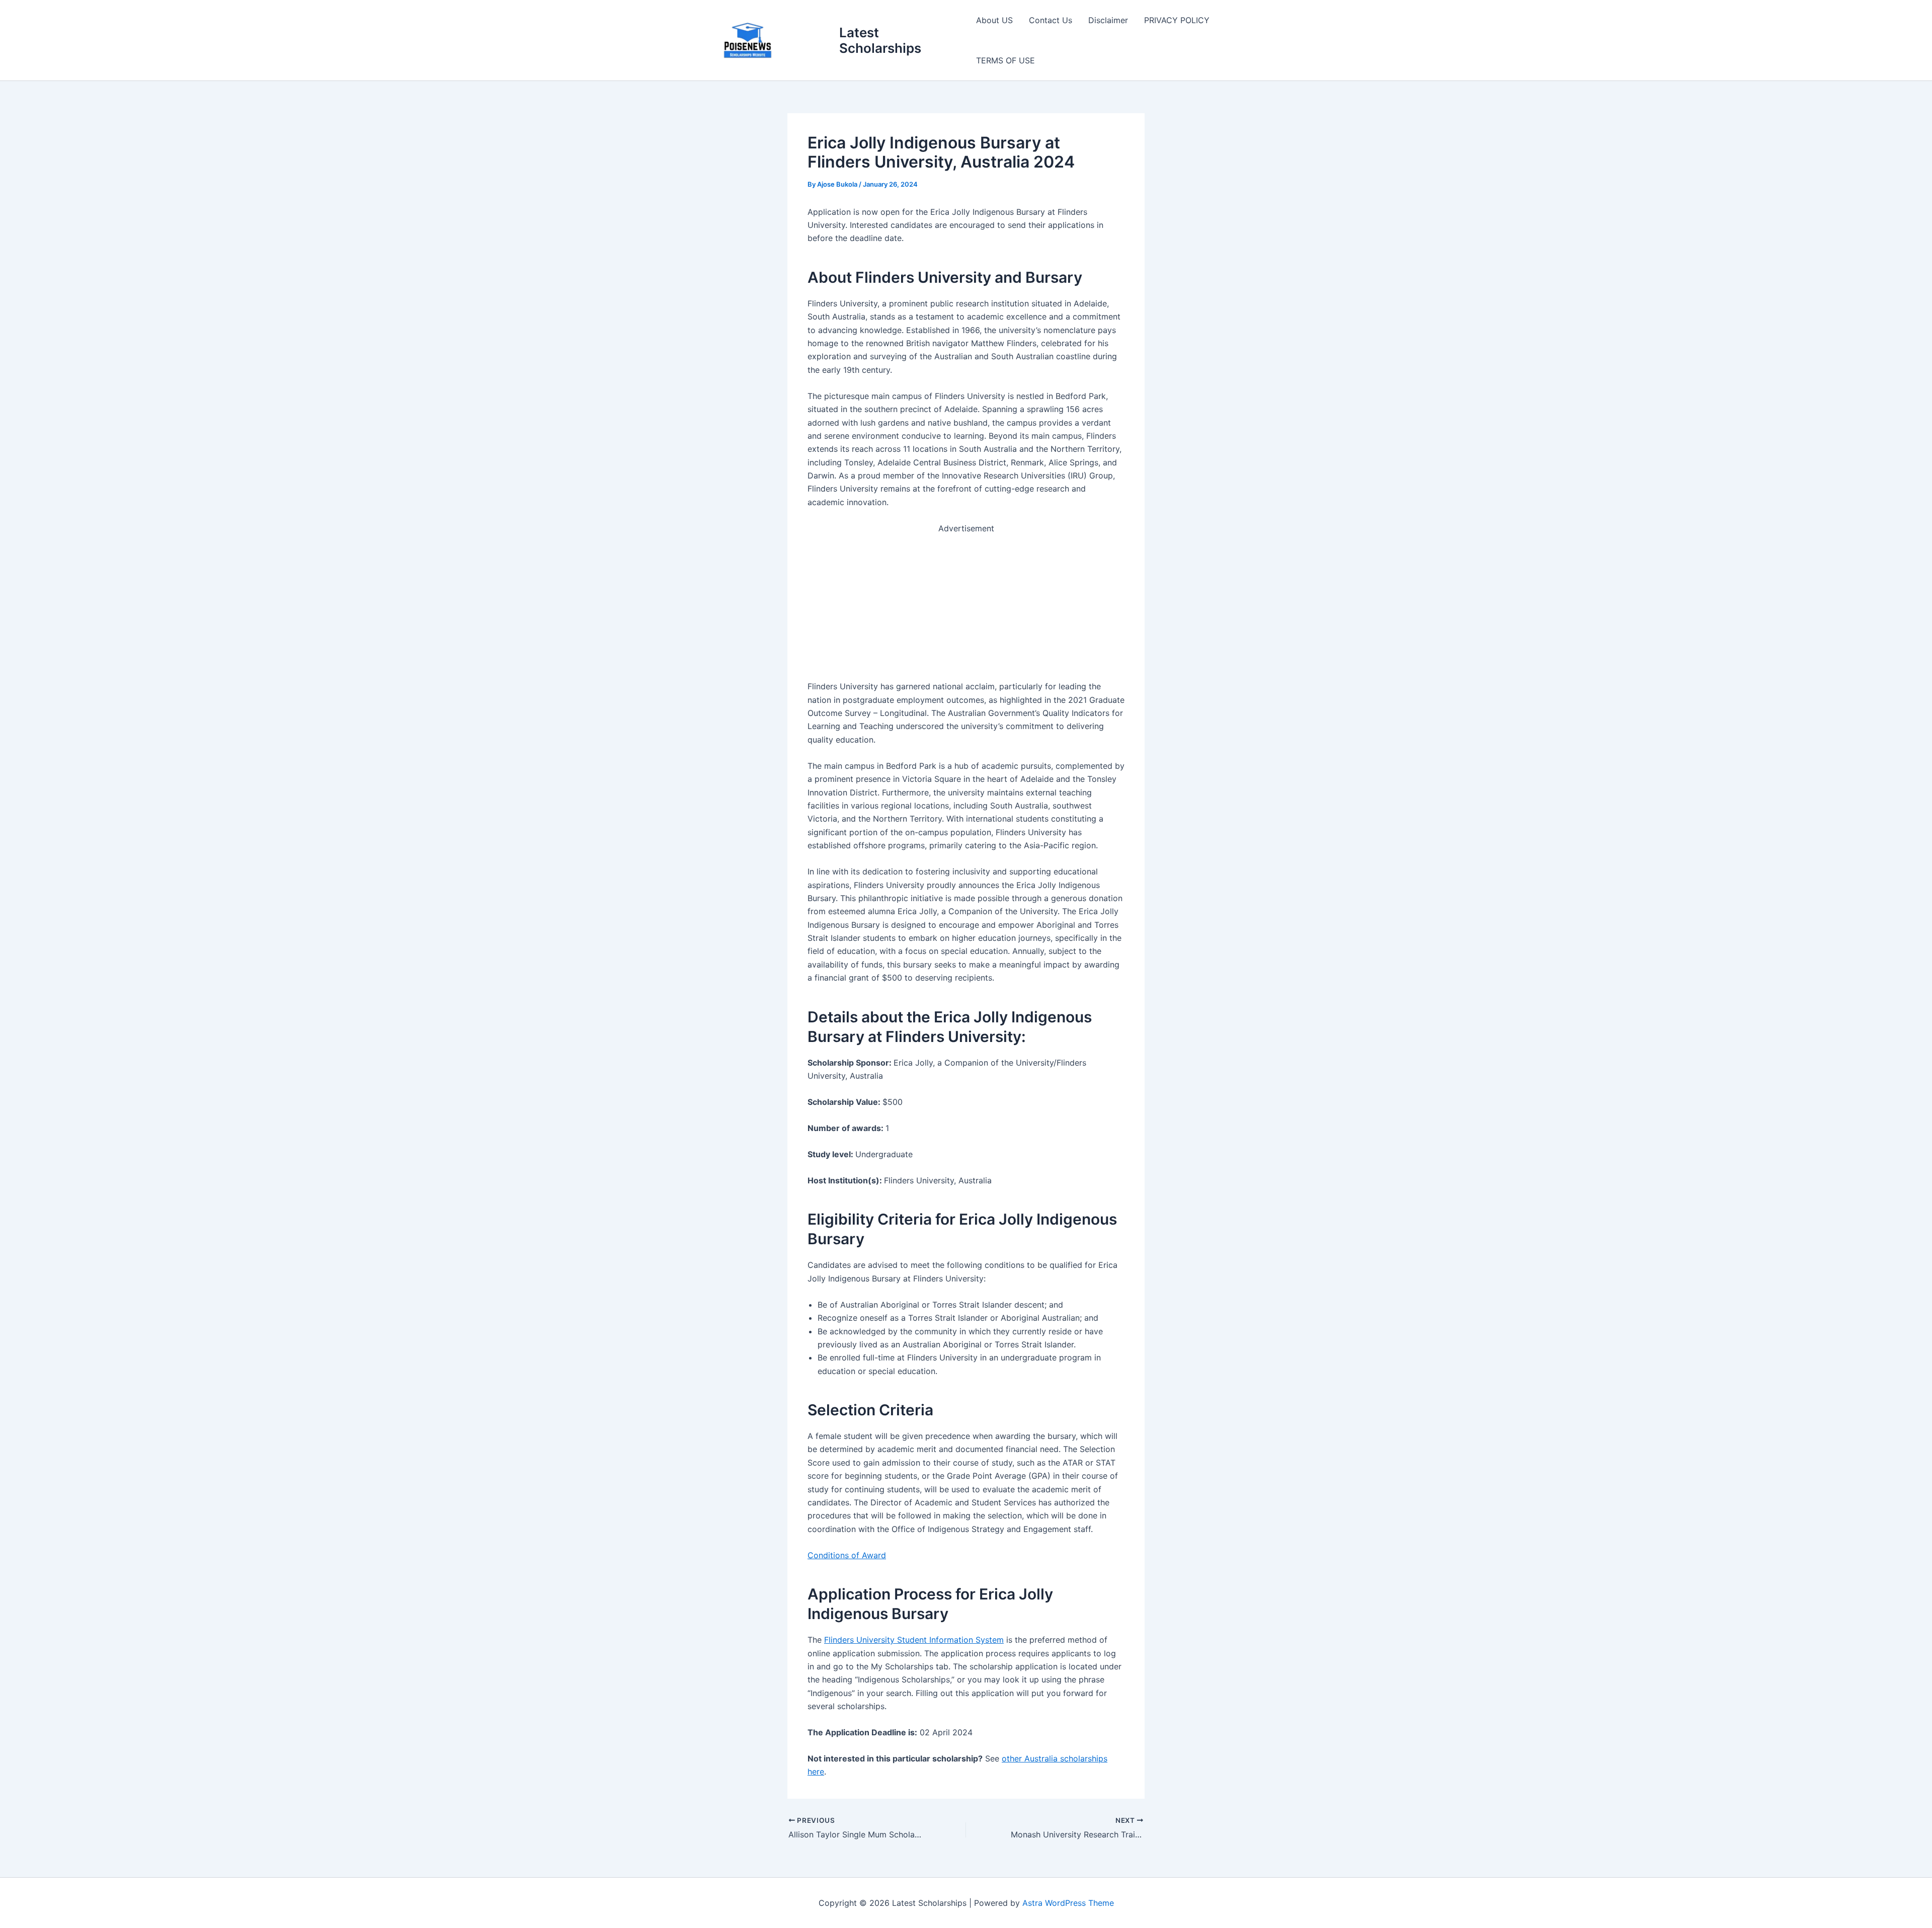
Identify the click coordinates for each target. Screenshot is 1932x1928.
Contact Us (1051, 20)
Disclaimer (1108, 20)
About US (994, 20)
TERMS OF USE (1005, 60)
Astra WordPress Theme (1068, 1903)
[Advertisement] (966, 605)
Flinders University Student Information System (914, 1640)
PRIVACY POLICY (1177, 20)
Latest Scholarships (880, 40)
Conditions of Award (847, 1555)
